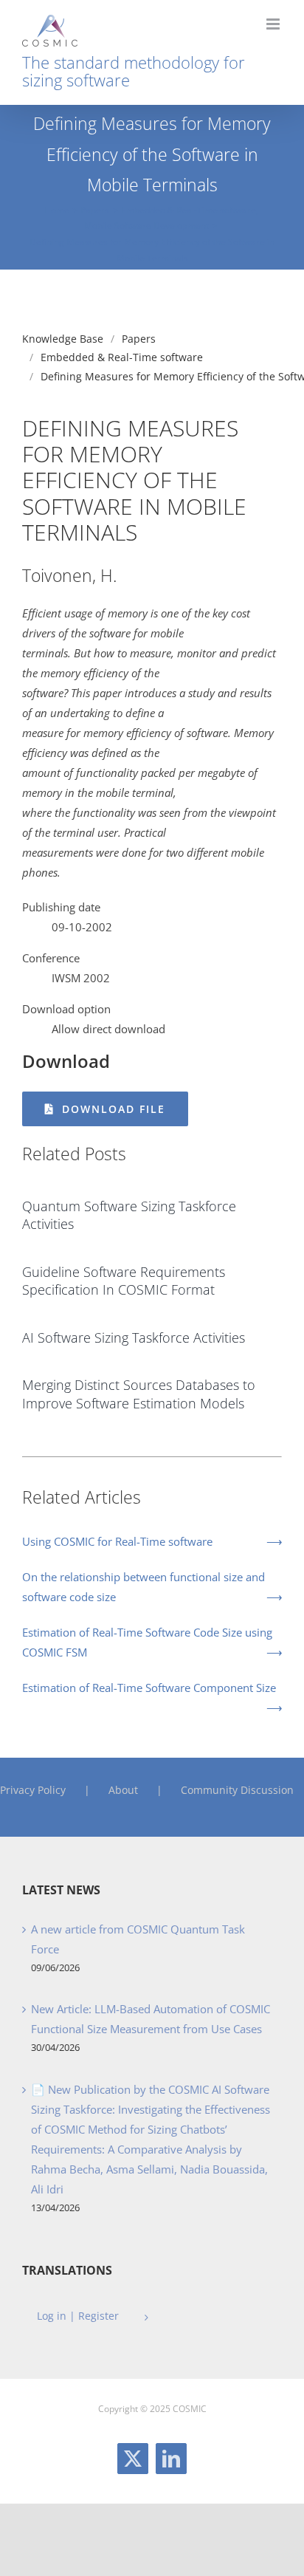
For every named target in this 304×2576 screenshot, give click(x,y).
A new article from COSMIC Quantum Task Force (138, 1939)
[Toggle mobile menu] (274, 24)
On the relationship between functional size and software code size (144, 1587)
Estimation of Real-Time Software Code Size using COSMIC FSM (147, 1642)
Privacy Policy (33, 1790)
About (123, 1790)
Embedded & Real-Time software (122, 357)
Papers (139, 339)
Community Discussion (237, 1790)
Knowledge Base (63, 339)
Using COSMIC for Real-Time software (117, 1541)
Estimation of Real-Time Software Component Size (149, 1688)
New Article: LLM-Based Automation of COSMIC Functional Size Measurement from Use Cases (151, 2019)
